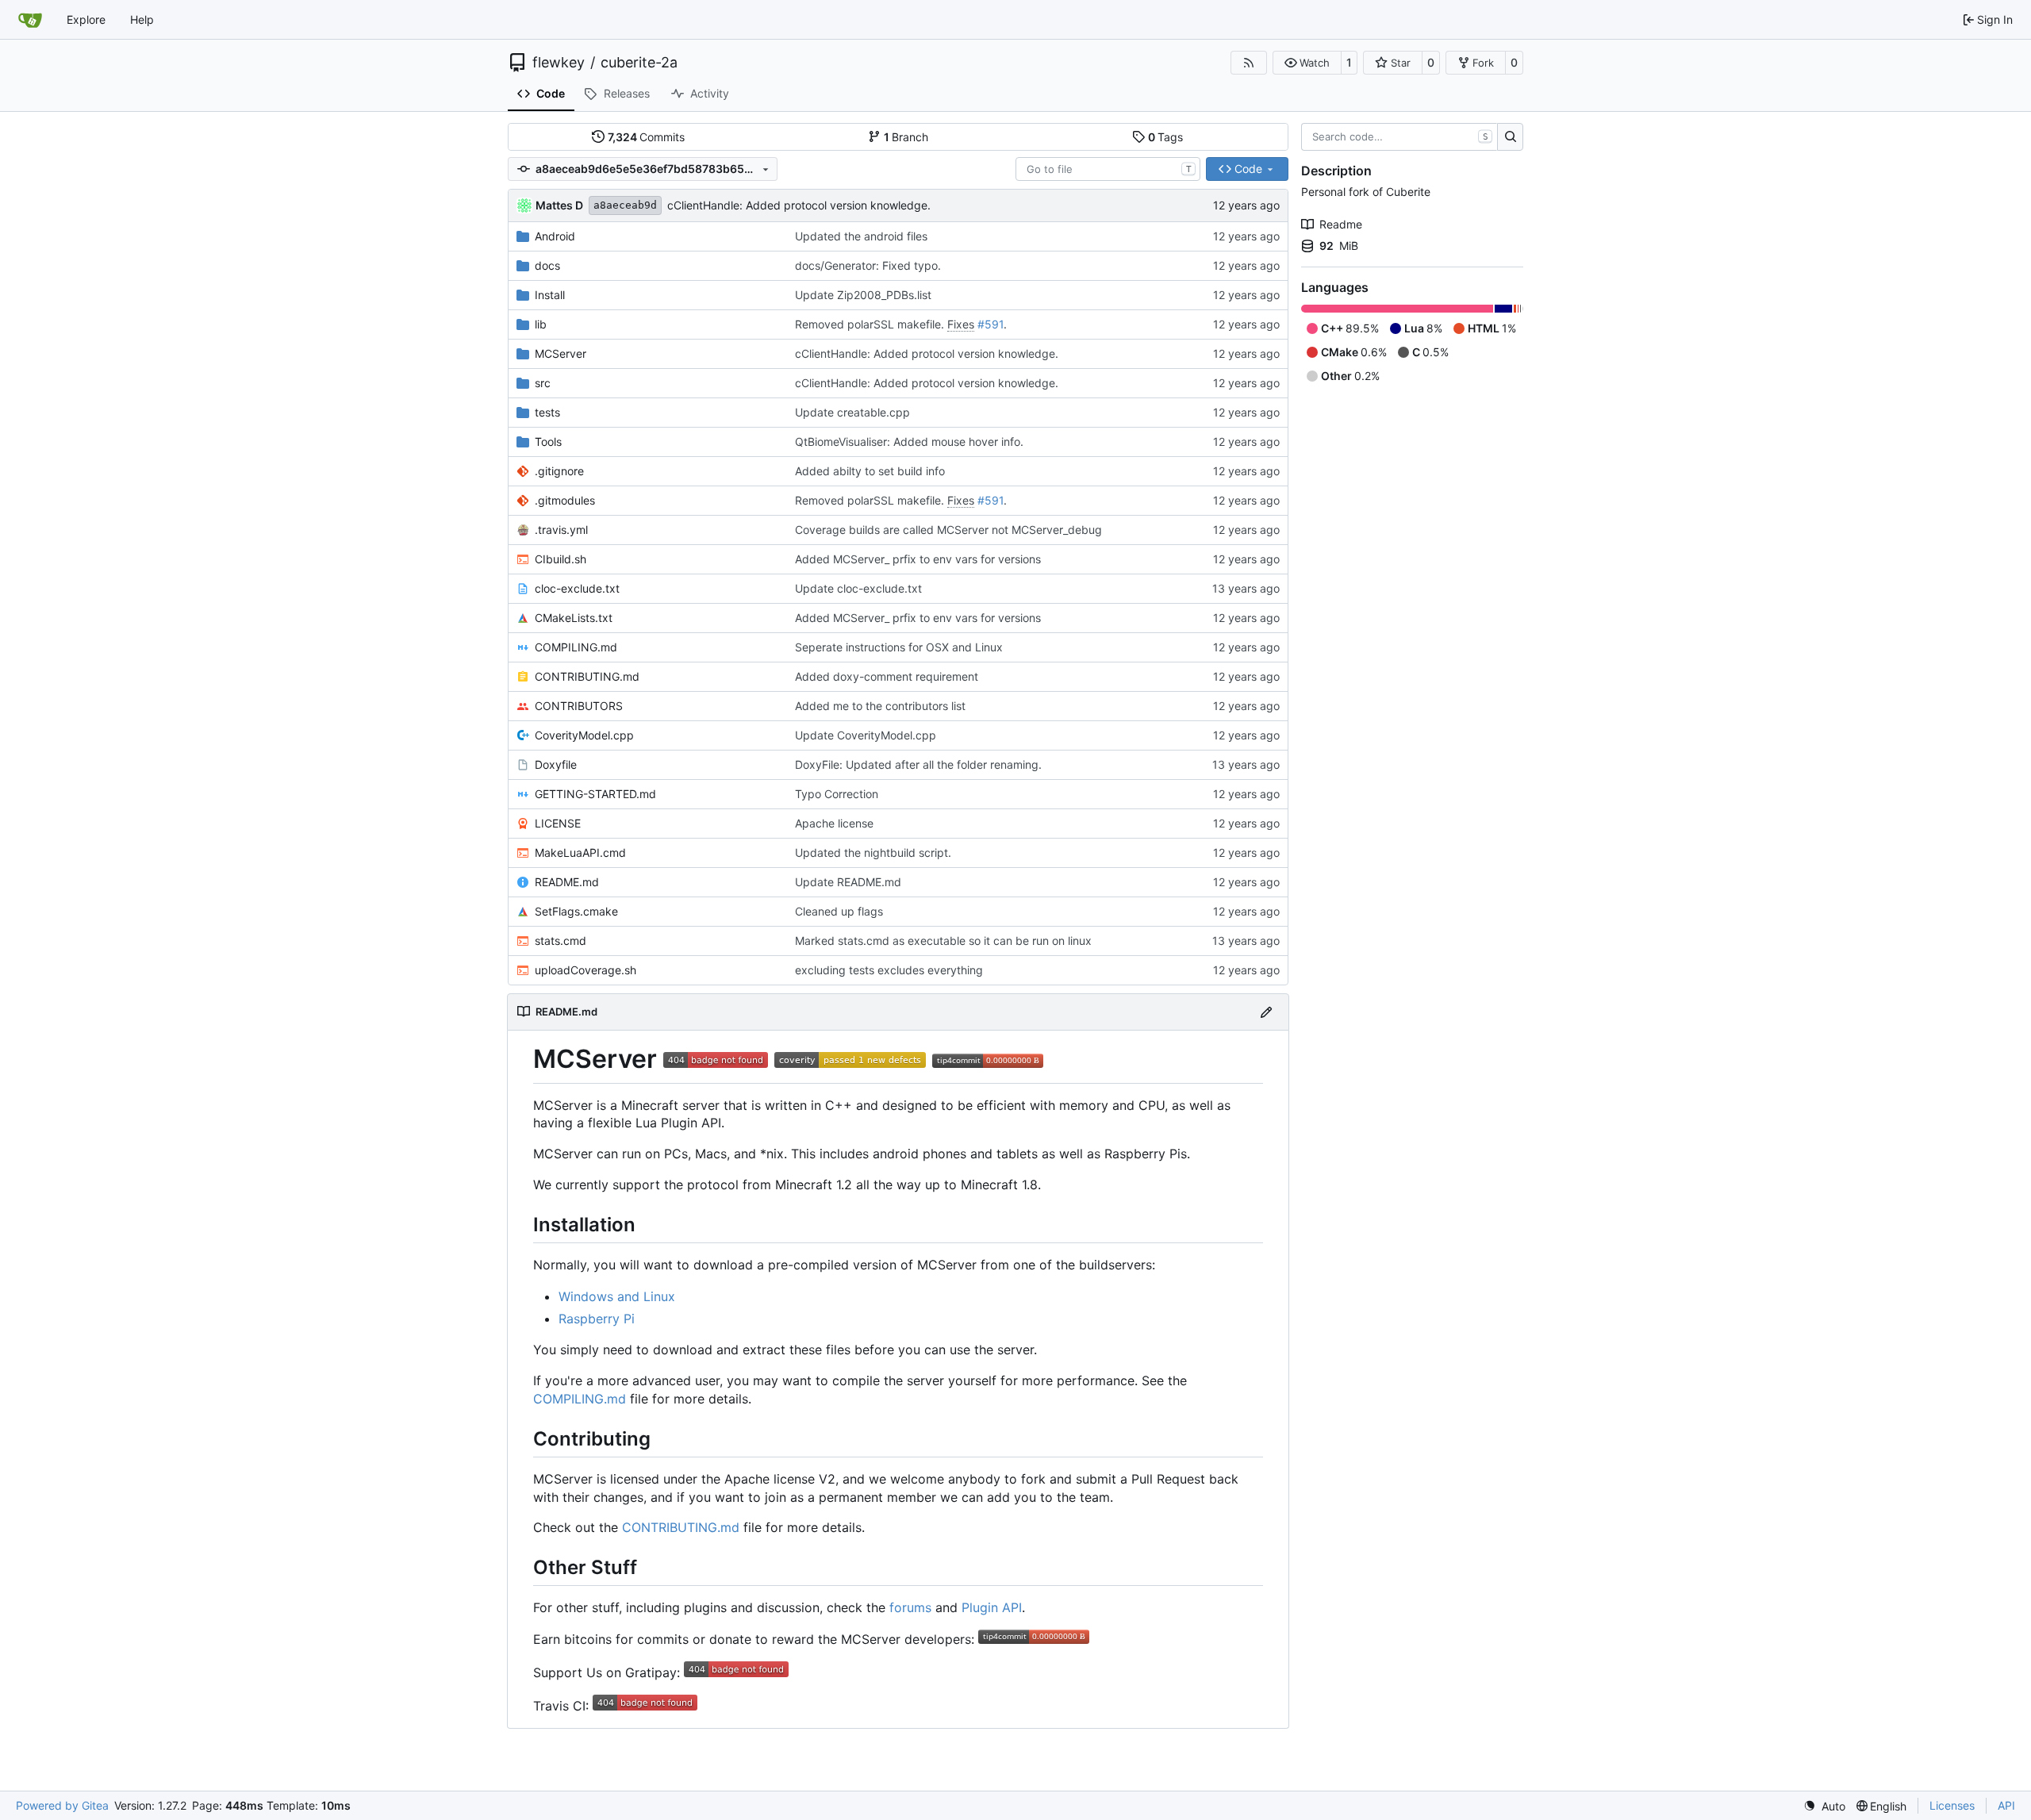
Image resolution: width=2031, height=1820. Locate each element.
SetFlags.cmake (576, 911)
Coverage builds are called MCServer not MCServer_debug (948, 530)
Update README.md (848, 882)
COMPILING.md (576, 647)
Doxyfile (556, 764)
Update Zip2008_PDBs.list (863, 295)
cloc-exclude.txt (577, 588)
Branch (906, 137)
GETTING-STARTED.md (595, 794)
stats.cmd (561, 941)
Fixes (961, 324)
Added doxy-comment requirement (887, 676)
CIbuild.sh (561, 559)
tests (547, 412)
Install (550, 295)
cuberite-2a (639, 63)
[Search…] (1510, 137)
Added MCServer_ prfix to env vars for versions (918, 559)
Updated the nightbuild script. (873, 852)
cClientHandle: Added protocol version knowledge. (799, 205)
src (543, 383)
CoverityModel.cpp (584, 735)
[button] (1307, 63)
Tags (1166, 137)
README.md (567, 882)
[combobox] (1108, 169)
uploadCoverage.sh (585, 970)
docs (547, 265)
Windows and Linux (617, 1296)
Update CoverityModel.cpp (866, 735)
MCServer (561, 353)
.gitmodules (565, 500)
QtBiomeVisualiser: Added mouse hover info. (909, 442)
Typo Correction (837, 794)
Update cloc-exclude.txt (858, 588)
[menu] (1824, 1806)
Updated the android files (861, 236)
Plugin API (992, 1607)
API (2006, 1805)
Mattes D (559, 205)
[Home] (30, 20)
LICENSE (558, 823)
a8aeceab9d (625, 205)
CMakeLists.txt (574, 618)
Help (142, 19)
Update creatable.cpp (852, 412)
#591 (991, 324)
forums (910, 1607)
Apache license (834, 823)
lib (541, 324)
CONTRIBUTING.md (587, 676)
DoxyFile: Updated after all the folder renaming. (918, 764)
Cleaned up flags (839, 911)
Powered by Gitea (62, 1805)
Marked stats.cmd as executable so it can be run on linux (943, 941)
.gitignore (559, 471)
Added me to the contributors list (880, 706)
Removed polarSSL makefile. (871, 324)
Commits (647, 137)
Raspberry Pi (597, 1319)
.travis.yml (561, 530)
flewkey (559, 63)
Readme (1341, 224)
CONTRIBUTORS (579, 706)
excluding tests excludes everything (889, 970)
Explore (86, 19)
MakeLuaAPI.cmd (580, 852)
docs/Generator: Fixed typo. (868, 265)
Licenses (1952, 1805)
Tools (548, 442)
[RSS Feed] (1249, 63)
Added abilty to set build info (870, 471)
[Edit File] (1266, 1012)
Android (555, 236)
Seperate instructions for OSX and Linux (899, 647)
